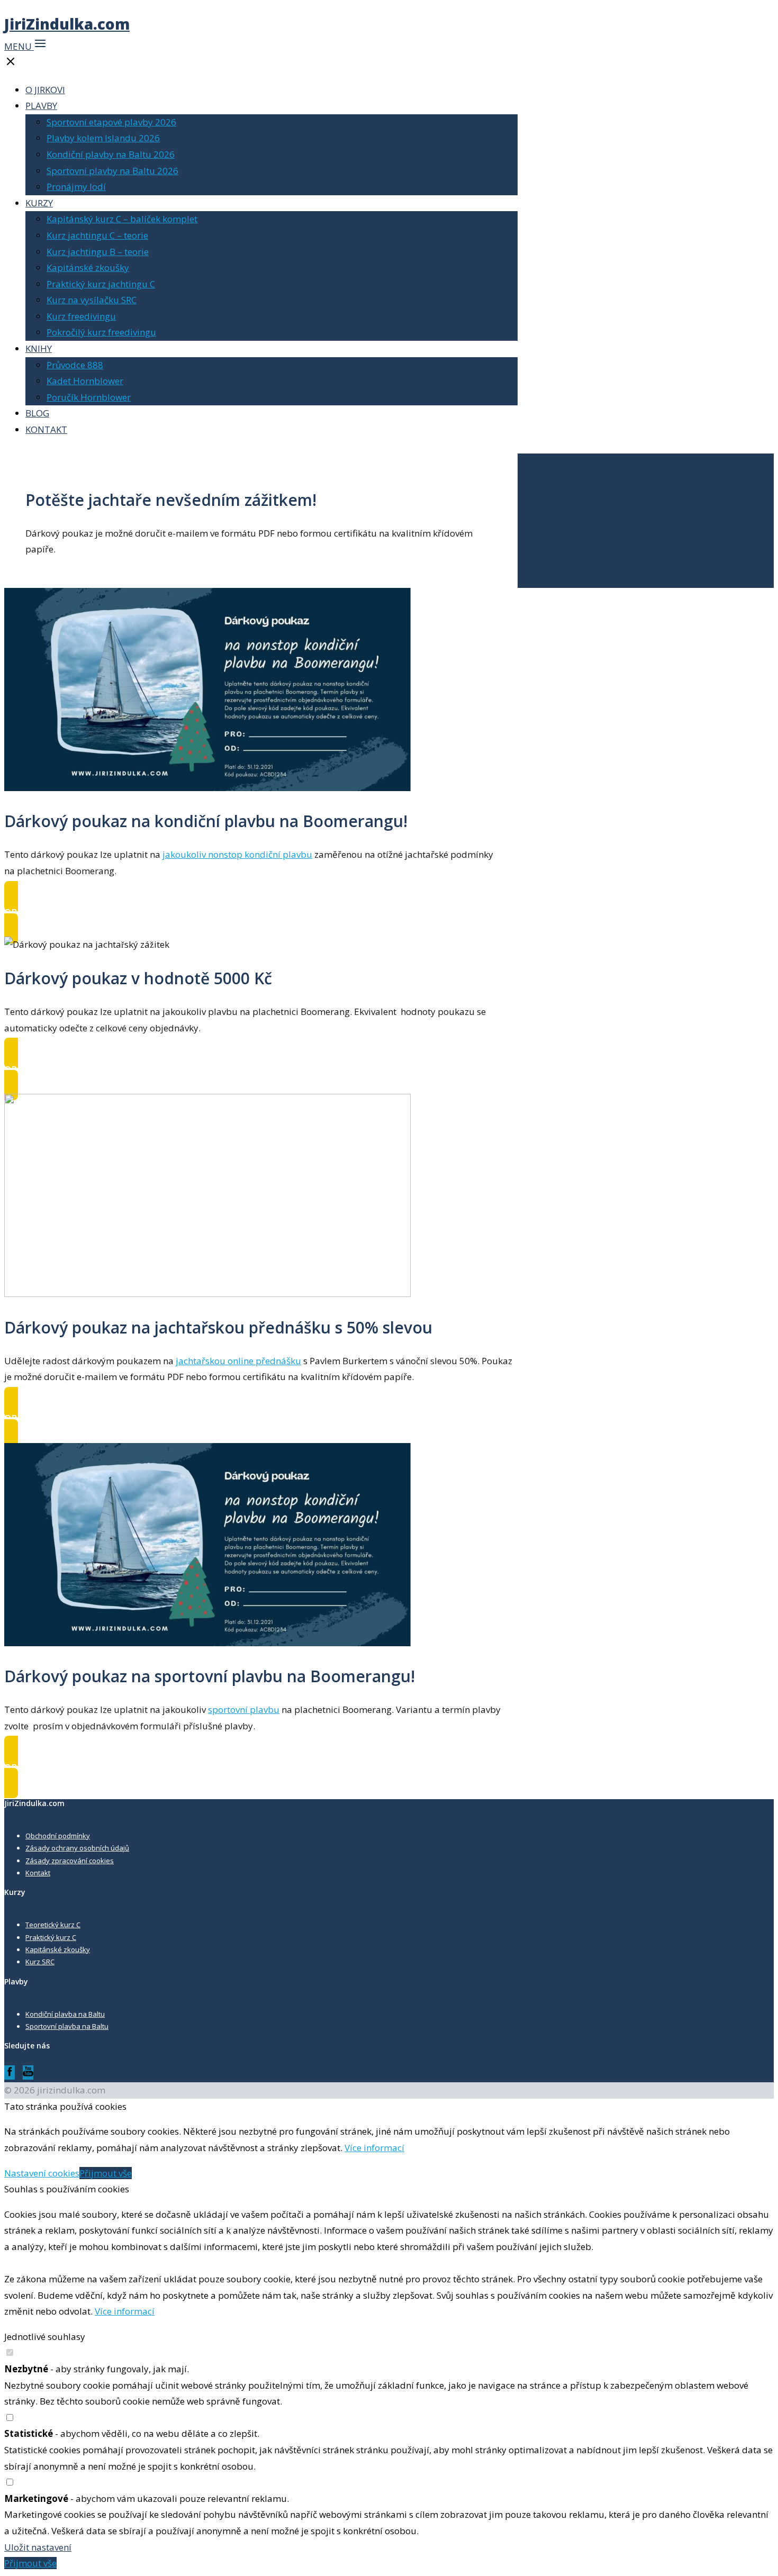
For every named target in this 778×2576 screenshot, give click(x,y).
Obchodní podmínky (58, 1836)
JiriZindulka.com (67, 24)
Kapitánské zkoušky (88, 267)
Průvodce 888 (75, 365)
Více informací (374, 2148)
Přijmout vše (106, 2173)
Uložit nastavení (38, 2547)
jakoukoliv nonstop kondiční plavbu (237, 854)
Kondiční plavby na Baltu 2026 (111, 154)
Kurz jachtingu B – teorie (98, 252)
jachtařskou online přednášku (238, 1361)
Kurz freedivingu (81, 316)
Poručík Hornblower (89, 397)
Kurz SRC (40, 1962)
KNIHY (39, 348)
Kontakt (38, 1873)
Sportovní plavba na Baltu (67, 2026)
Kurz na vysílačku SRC (92, 300)
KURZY (39, 203)
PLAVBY (41, 106)
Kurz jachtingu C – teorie (97, 235)
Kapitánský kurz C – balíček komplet (122, 219)
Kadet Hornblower (85, 381)
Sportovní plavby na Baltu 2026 (112, 171)
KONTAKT (46, 429)
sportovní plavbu (244, 1709)
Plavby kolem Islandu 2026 (103, 138)
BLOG (37, 413)
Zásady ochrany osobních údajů (77, 1848)
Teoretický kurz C (53, 1925)
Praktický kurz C (51, 1937)
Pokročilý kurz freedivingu (101, 332)
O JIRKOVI (45, 90)
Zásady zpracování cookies (70, 1861)
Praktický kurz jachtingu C (101, 284)
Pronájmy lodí (76, 187)
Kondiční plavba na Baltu (65, 2014)
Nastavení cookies (42, 2173)
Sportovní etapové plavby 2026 (111, 122)
